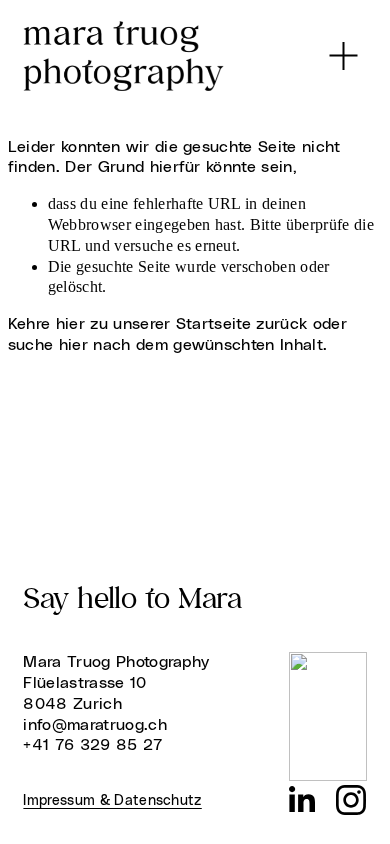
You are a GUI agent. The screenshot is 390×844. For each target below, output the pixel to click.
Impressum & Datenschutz (112, 801)
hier (70, 324)
